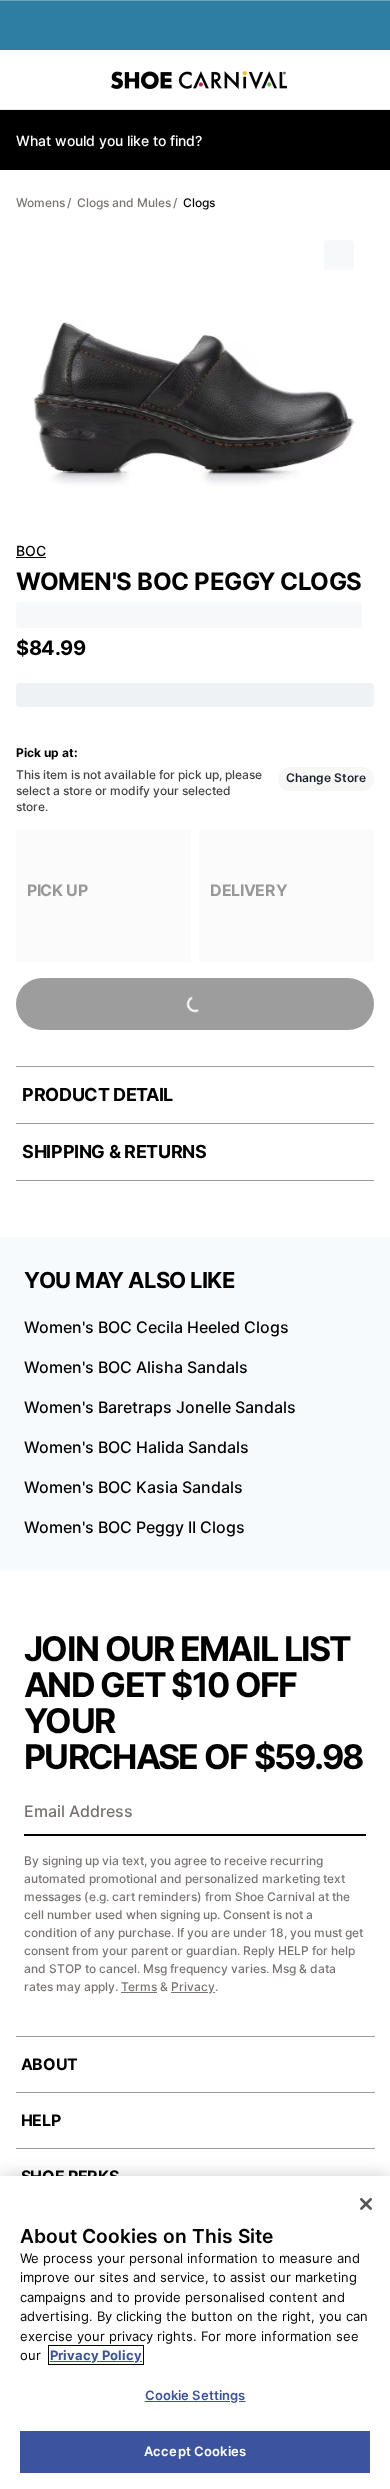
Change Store (326, 777)
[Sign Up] (344, 1813)
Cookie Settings (195, 2395)
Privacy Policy (96, 2355)
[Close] (366, 2204)
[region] (195, 2332)
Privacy (193, 1986)
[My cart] (364, 80)
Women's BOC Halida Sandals (136, 1447)
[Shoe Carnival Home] (199, 80)
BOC (31, 550)
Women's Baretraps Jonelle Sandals (160, 1407)
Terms (139, 1986)
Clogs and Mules (124, 202)
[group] (103, 895)
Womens (40, 202)
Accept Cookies (195, 2451)
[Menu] (30, 80)
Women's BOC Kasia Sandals (133, 1487)
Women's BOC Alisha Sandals (136, 1367)
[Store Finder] (77, 80)
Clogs (199, 202)
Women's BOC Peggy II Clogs (134, 1527)
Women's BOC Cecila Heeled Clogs (156, 1327)
